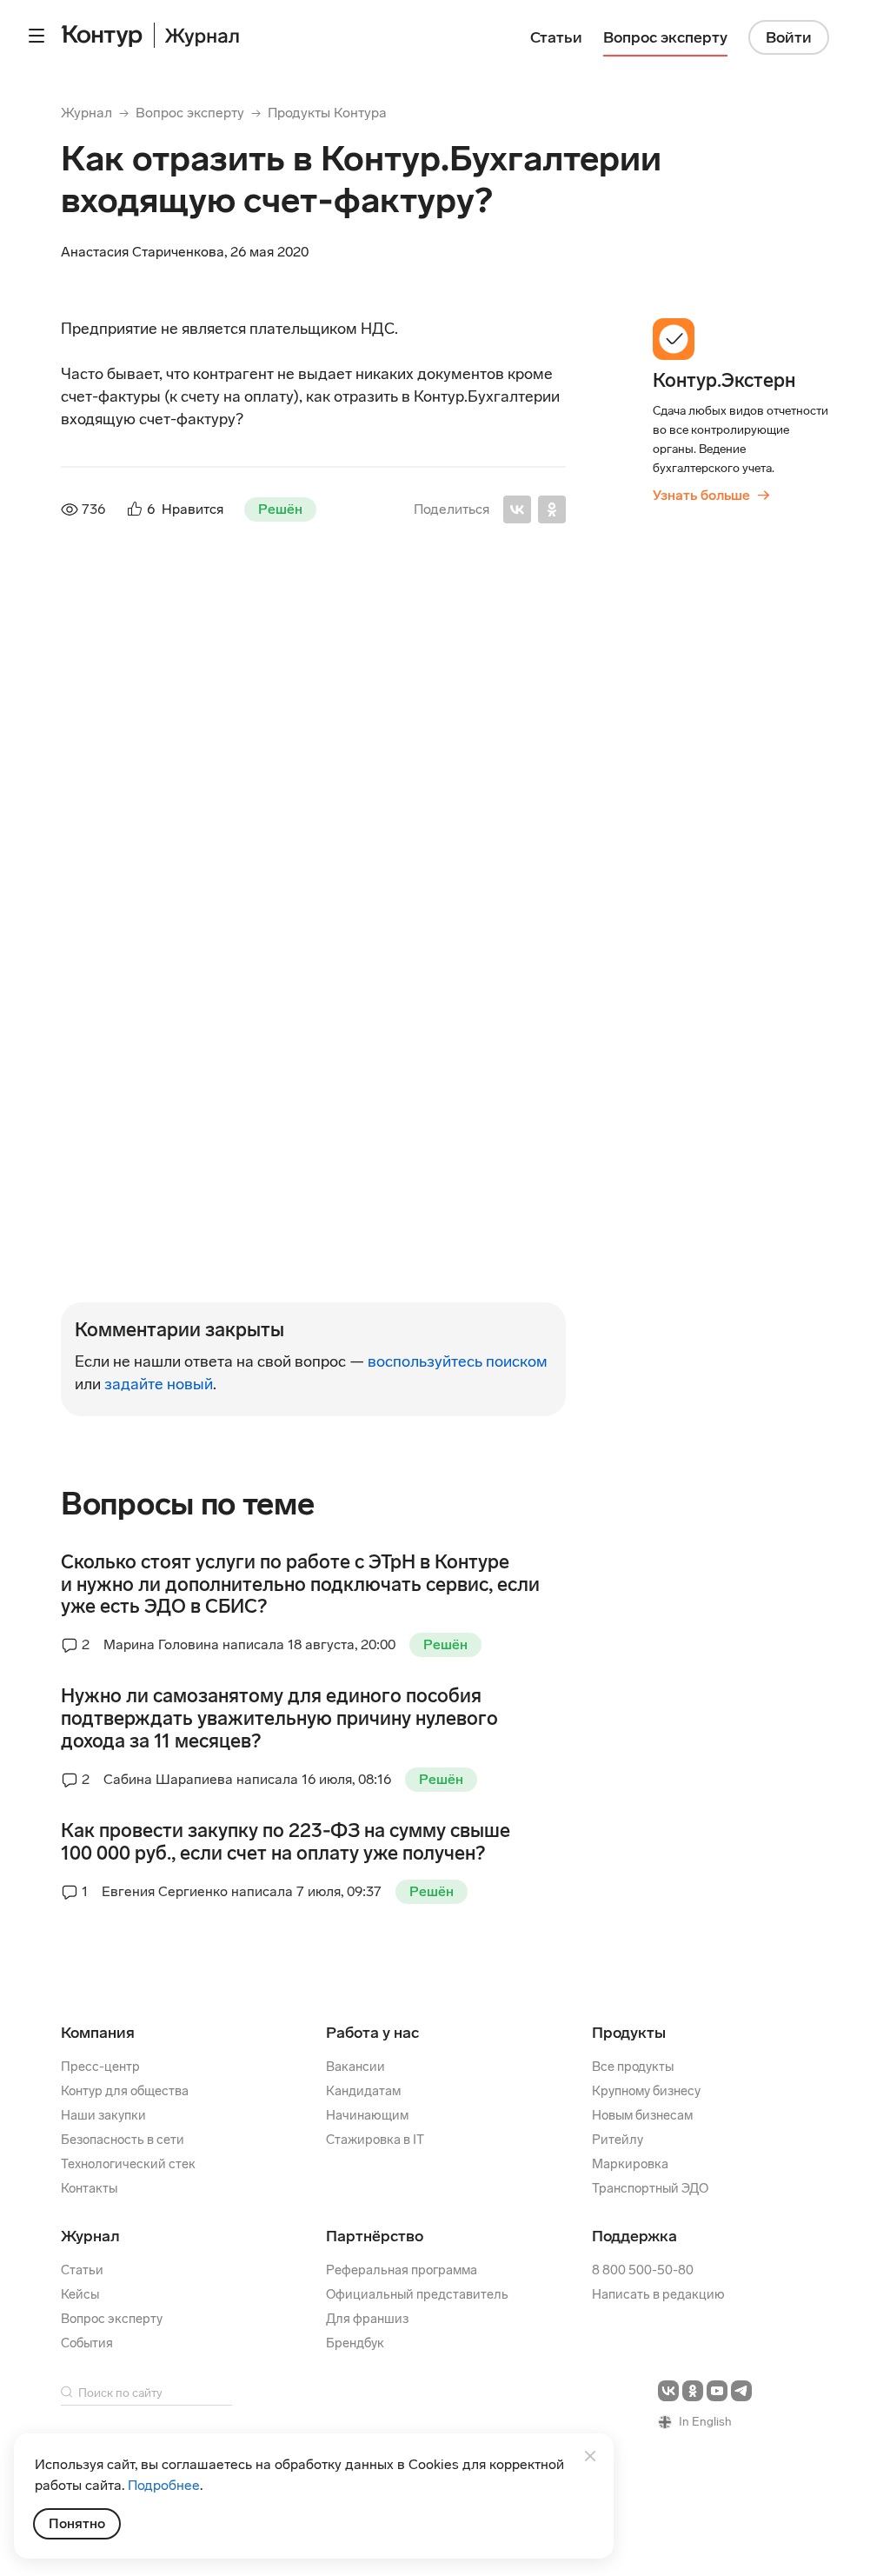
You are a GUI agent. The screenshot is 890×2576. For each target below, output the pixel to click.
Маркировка (630, 2164)
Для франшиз (367, 2319)
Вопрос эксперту (190, 113)
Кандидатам (363, 2091)
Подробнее (164, 2485)
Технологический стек (128, 2164)
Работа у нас (372, 2033)
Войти (789, 37)
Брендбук (355, 2343)
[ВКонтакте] (517, 509)
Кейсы (80, 2294)
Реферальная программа (402, 2270)
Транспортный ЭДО (650, 2188)
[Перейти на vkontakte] (668, 2391)
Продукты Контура (327, 113)
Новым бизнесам (642, 2115)
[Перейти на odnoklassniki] (693, 2391)
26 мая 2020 (364, 639)
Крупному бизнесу (646, 2091)
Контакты (89, 2188)
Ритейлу (618, 2140)
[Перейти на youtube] (717, 2391)
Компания (98, 2033)
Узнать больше (711, 495)
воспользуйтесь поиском (458, 1361)
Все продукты (633, 2067)
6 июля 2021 (299, 1005)
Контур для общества (125, 2091)
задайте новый (159, 1384)
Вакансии (355, 2067)
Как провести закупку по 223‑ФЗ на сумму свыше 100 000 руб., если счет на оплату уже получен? (286, 1842)
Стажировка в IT (375, 2140)
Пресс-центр (100, 2067)
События (87, 2343)
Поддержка (634, 2236)
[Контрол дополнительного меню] (37, 36)
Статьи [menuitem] (556, 37)
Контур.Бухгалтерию (191, 802)
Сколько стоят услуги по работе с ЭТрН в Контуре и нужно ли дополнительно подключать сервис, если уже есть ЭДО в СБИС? (300, 1585)
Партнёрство (375, 2236)
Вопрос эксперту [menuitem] (665, 37)
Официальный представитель (417, 2294)
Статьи (82, 2270)
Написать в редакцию (658, 2294)
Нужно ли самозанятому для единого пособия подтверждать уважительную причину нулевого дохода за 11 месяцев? (279, 1719)
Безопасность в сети (123, 2140)
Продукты (629, 2033)
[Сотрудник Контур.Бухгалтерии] (99, 666)
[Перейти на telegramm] (741, 2391)
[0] (123, 1068)
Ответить (179, 949)
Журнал (86, 113)
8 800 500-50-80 (643, 2270)
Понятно (77, 2523)
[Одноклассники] (552, 509)
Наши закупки (103, 2115)
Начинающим (367, 2115)
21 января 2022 (314, 1125)
